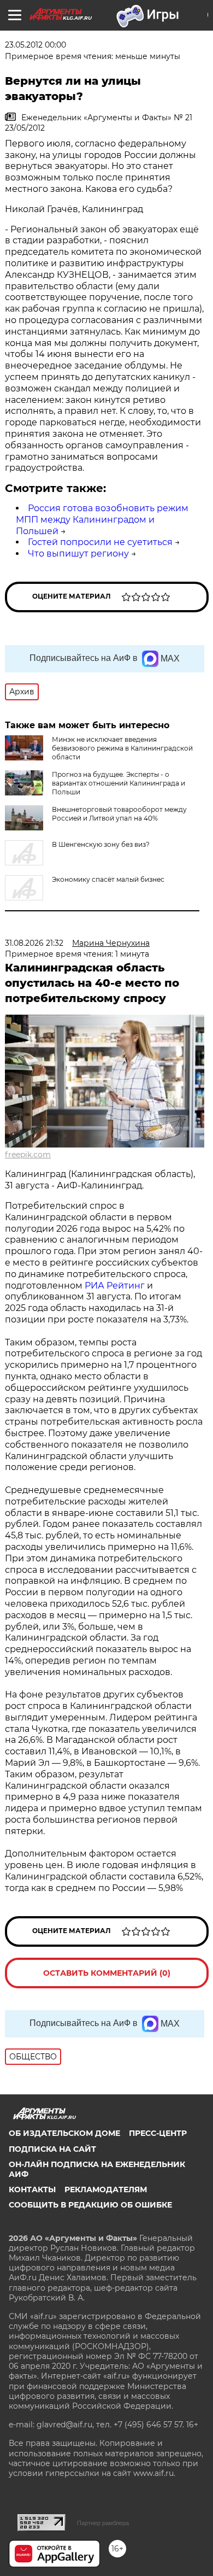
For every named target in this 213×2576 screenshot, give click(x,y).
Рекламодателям (106, 2189)
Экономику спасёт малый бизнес (108, 879)
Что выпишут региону (78, 554)
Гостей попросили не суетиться (100, 542)
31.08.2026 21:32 (34, 943)
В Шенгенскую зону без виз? (101, 844)
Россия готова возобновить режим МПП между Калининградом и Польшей (102, 520)
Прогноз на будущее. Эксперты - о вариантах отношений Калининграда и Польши (119, 783)
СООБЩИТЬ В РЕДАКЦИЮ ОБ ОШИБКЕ (90, 2205)
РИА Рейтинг (115, 1286)
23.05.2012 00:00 (35, 45)
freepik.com (28, 1155)
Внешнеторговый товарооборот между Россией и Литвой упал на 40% (119, 814)
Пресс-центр (158, 2133)
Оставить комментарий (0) (107, 1973)
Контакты (32, 2189)
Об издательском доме (64, 2133)
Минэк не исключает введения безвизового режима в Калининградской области (122, 748)
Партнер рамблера (103, 2523)
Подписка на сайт (52, 2149)
